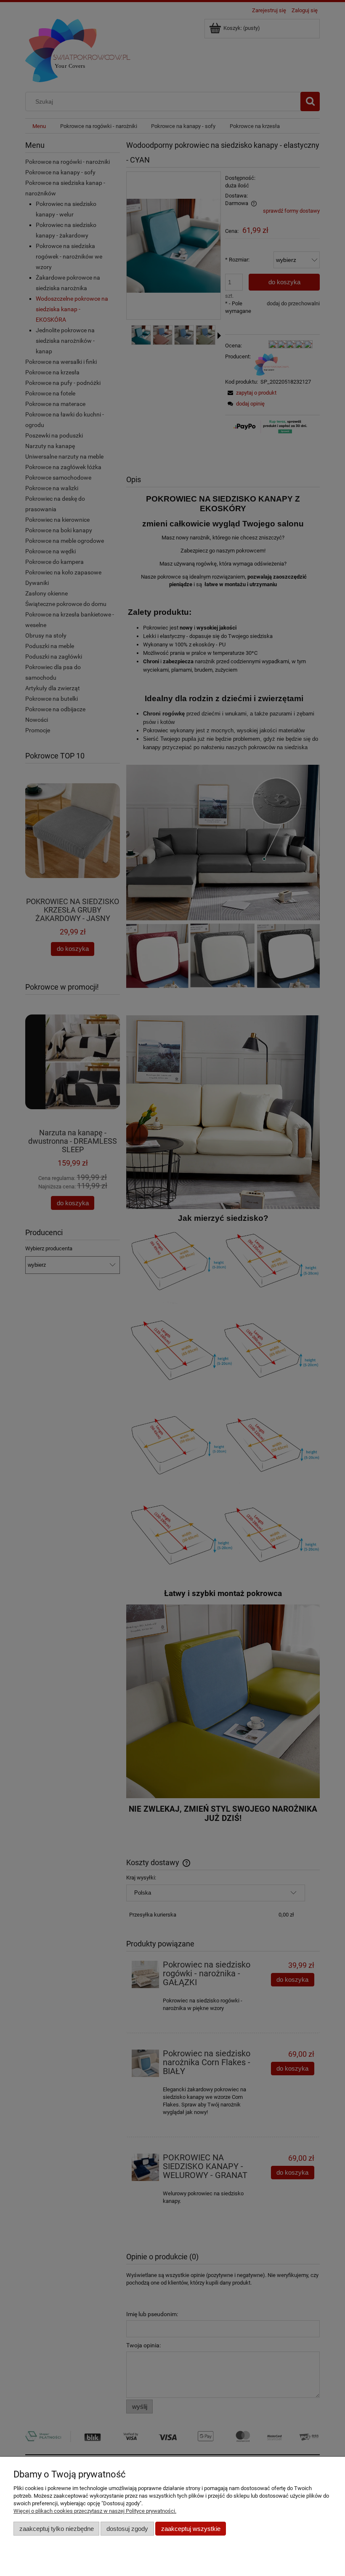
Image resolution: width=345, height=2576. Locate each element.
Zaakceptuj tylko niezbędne (57, 2529)
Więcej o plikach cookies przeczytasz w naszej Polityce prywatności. (95, 2511)
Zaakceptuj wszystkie (191, 2529)
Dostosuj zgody (127, 2529)
